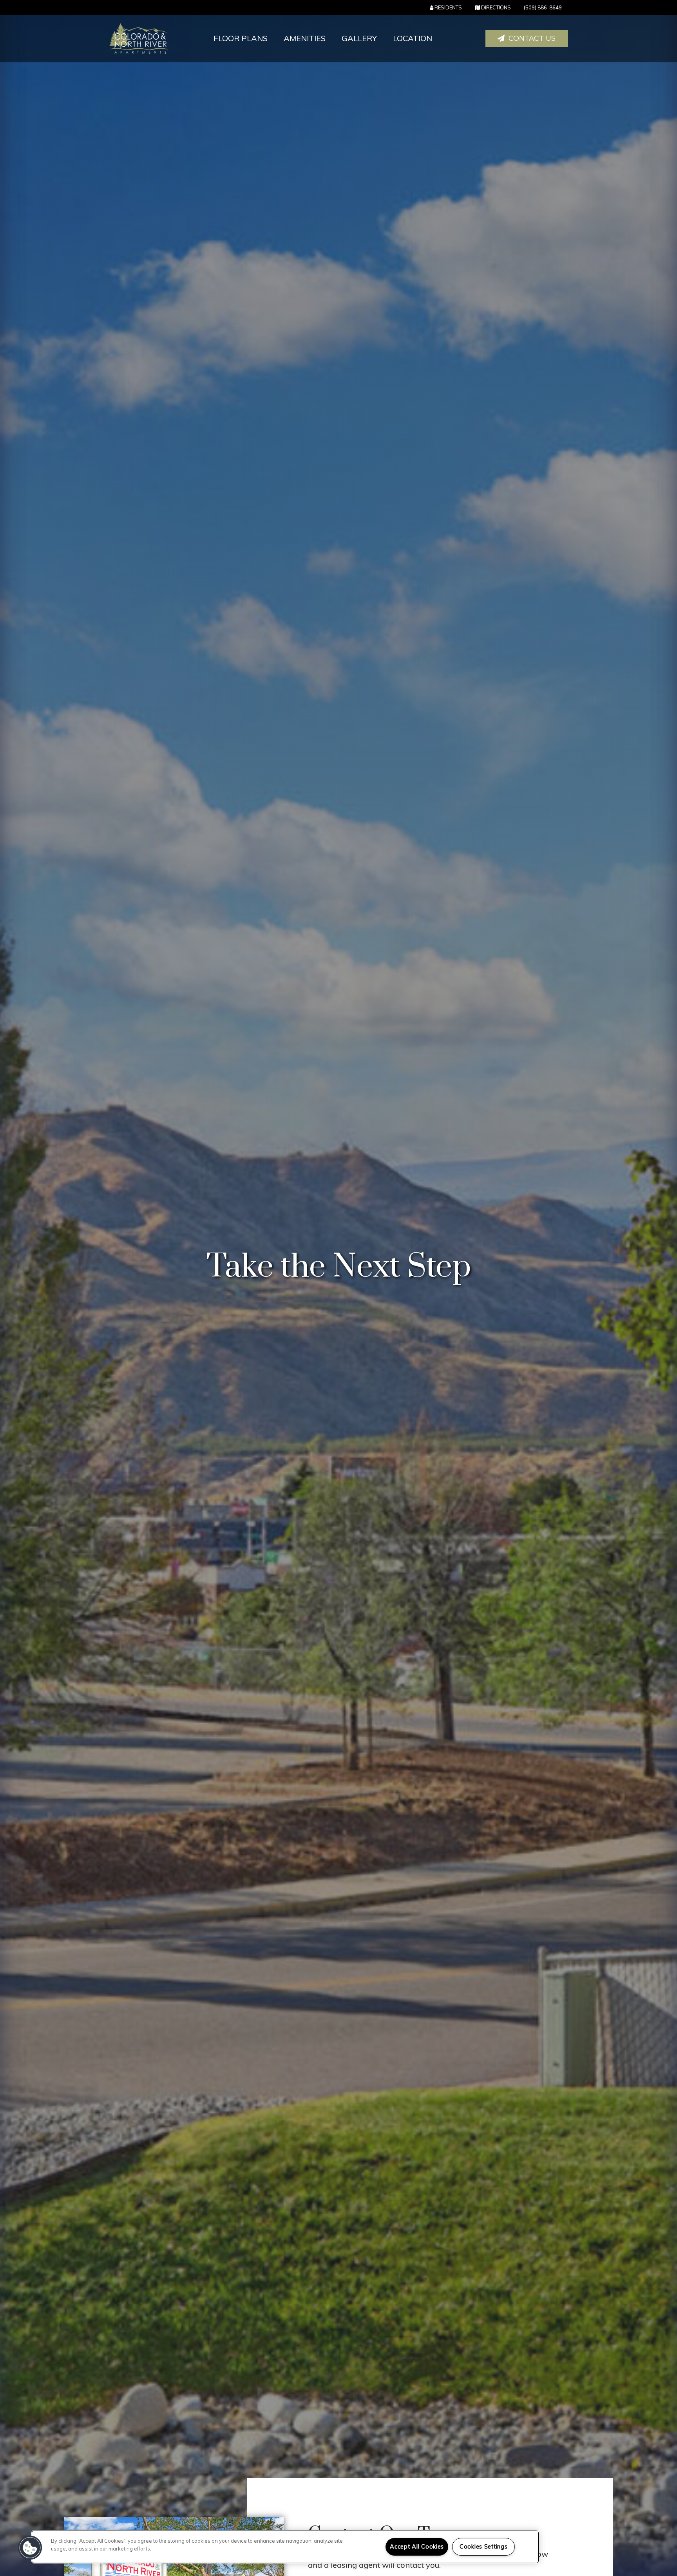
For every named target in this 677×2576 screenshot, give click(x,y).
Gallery (359, 38)
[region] (285, 2547)
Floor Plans (241, 38)
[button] (527, 39)
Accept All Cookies (417, 2547)
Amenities (305, 38)
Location (413, 38)
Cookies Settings (484, 2547)
